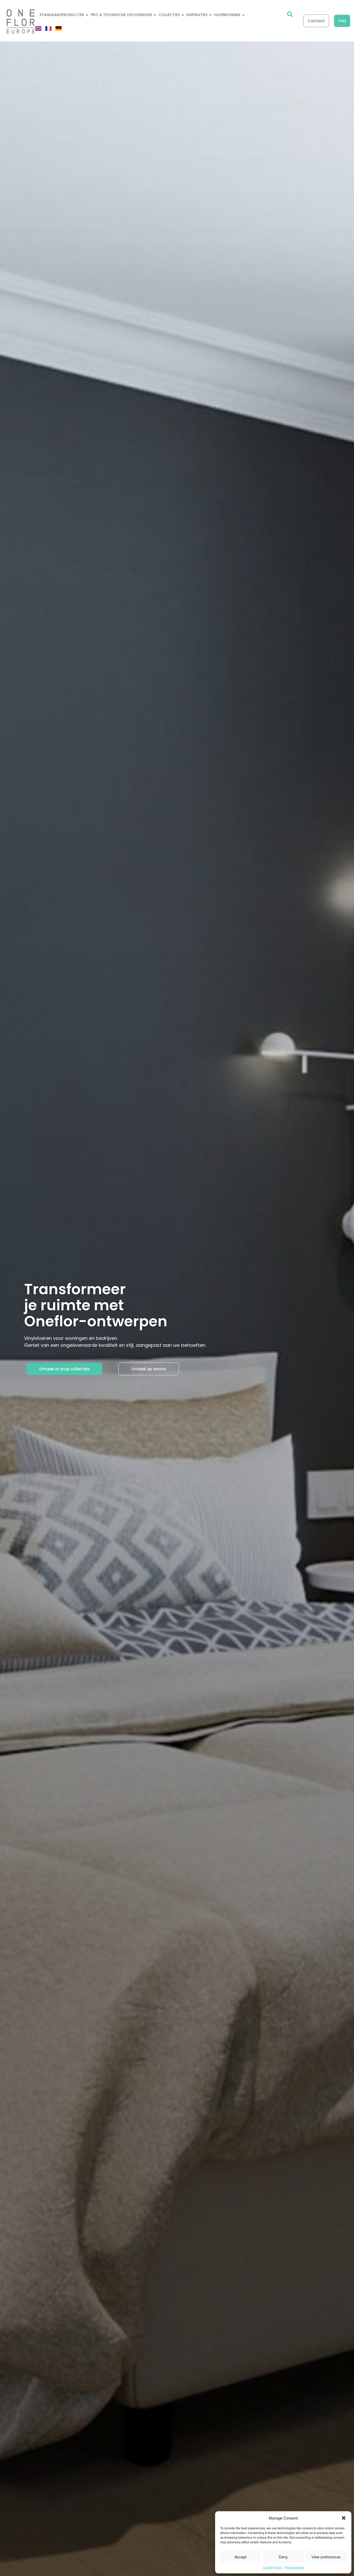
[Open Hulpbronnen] (243, 15)
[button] (344, 2518)
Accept (240, 2557)
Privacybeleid (294, 2567)
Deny (283, 2557)
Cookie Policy (272, 2567)
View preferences (326, 2557)
